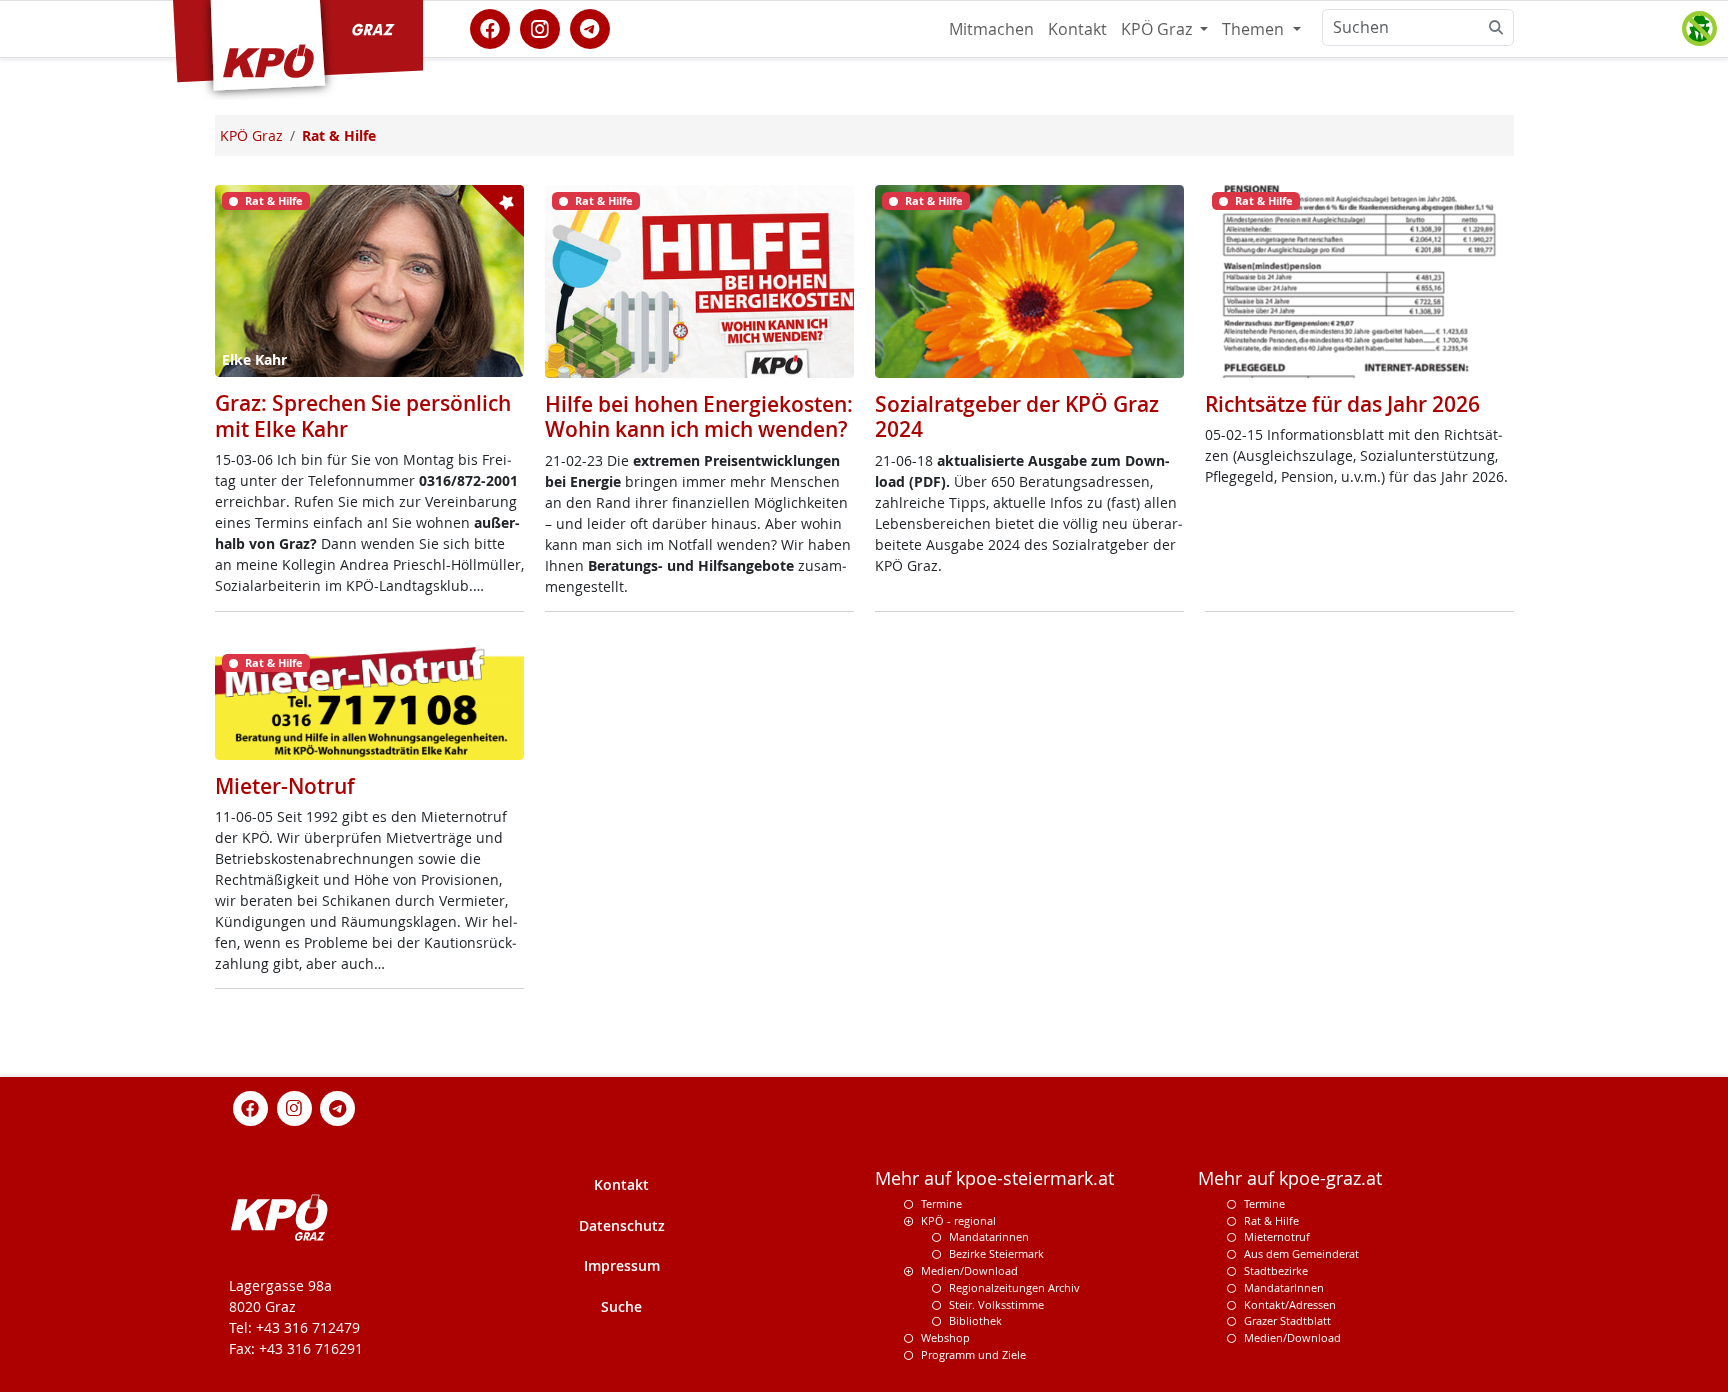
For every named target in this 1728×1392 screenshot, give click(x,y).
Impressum (622, 1265)
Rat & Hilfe (1271, 1220)
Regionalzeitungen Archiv (1014, 1287)
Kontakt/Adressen (1290, 1304)
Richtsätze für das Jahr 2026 (1342, 404)
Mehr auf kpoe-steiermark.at (994, 1178)
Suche (621, 1306)
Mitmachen (991, 29)
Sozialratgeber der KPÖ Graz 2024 (1017, 416)
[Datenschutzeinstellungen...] (1699, 29)
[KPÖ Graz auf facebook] (490, 27)
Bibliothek (975, 1320)
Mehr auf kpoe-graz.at (1290, 1178)
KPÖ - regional (958, 1220)
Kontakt (1077, 29)
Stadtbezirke (1276, 1270)
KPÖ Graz (1158, 29)
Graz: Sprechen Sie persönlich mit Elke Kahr (363, 415)
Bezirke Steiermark (996, 1253)
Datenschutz (622, 1225)
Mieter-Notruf (285, 786)
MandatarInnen (1284, 1287)
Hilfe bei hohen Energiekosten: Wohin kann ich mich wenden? (699, 416)
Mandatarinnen (989, 1236)
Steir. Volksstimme (996, 1304)
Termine (941, 1203)
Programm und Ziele (973, 1354)
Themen (1255, 29)
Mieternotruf (1277, 1236)
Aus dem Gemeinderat (1301, 1253)
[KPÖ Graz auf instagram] (540, 27)
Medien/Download (969, 1270)
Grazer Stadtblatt (1287, 1320)
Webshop (945, 1337)
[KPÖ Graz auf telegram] (590, 27)
